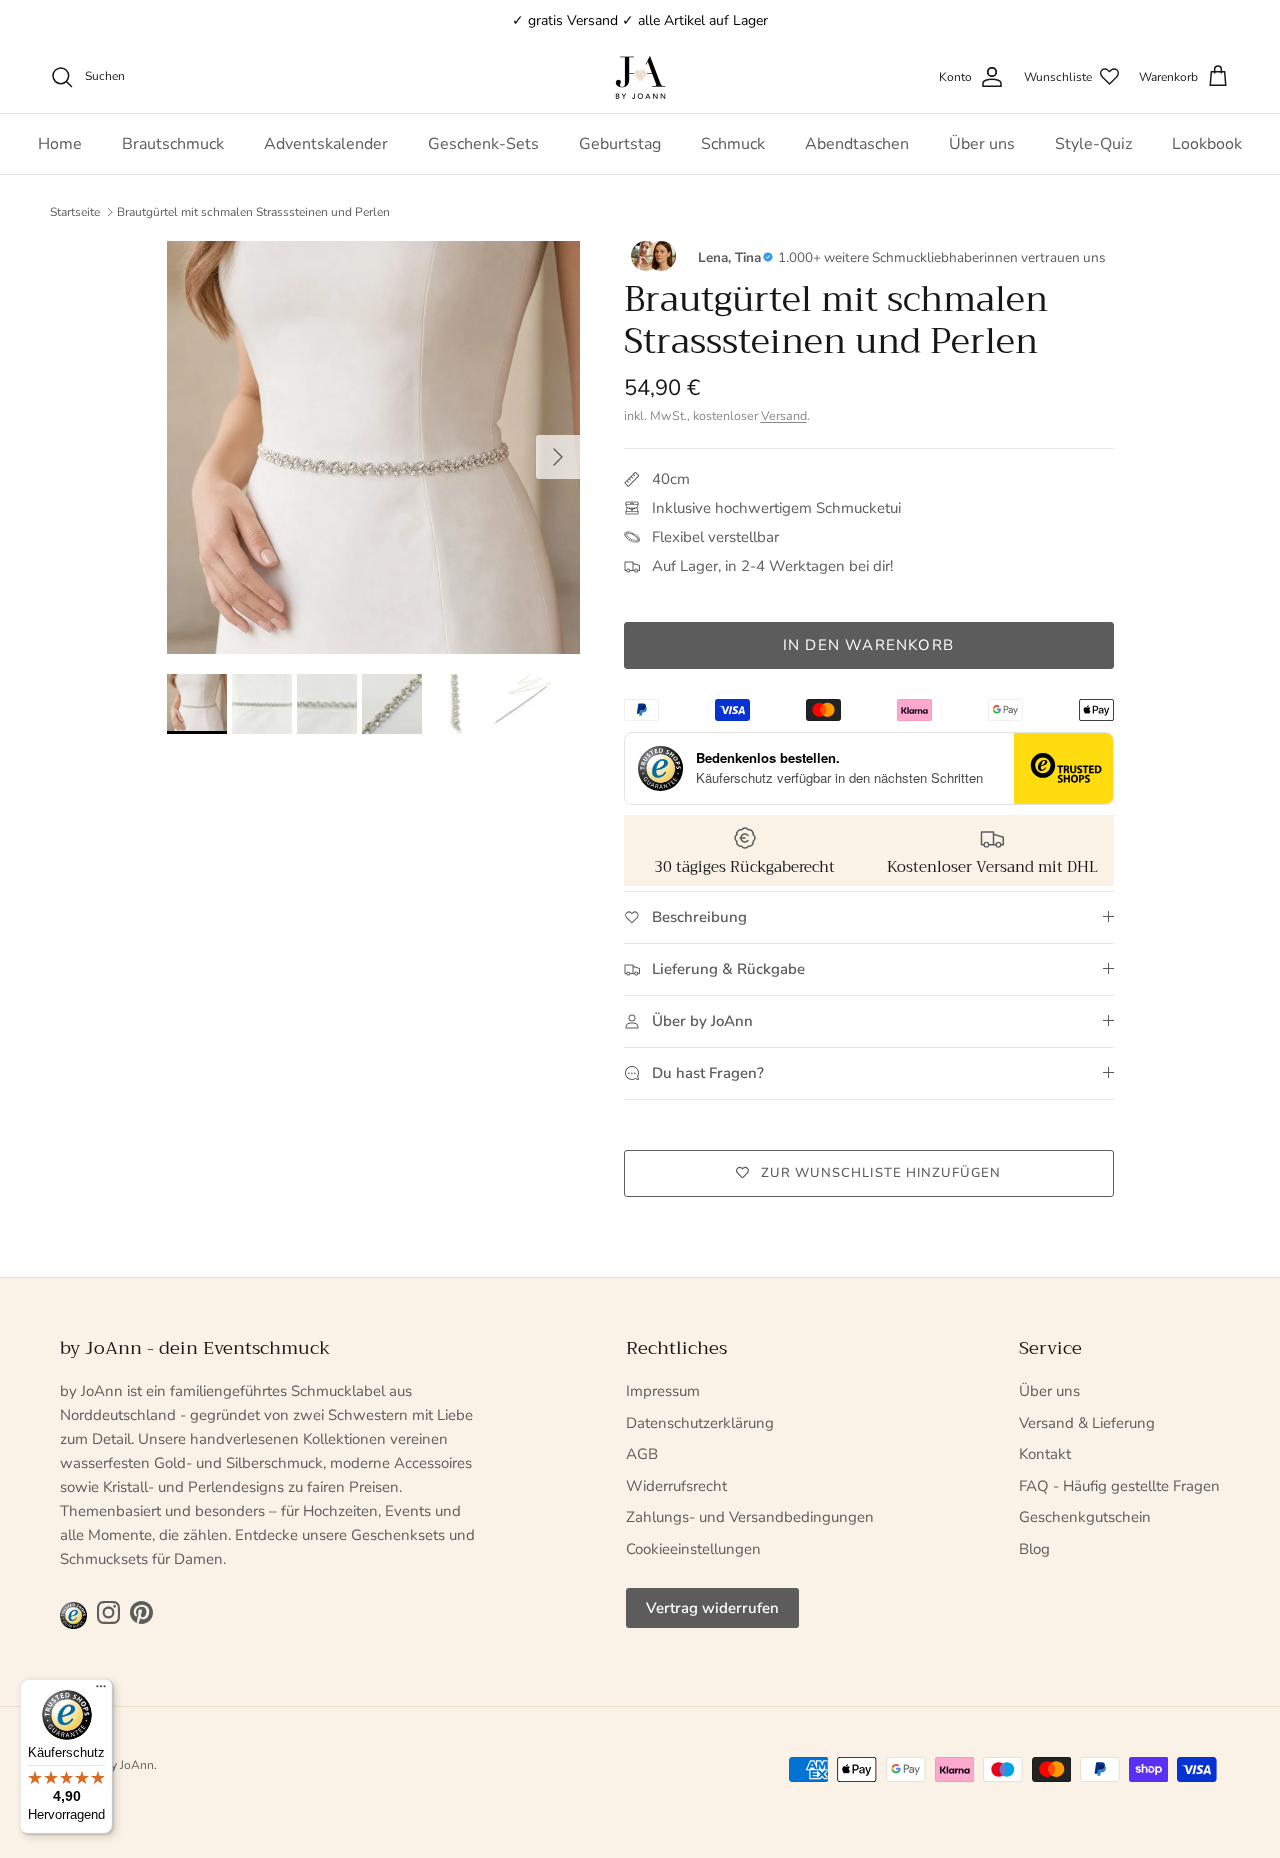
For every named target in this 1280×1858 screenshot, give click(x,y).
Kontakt (1045, 1454)
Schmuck (733, 144)
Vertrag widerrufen (712, 1608)
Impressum (663, 1391)
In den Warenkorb (868, 645)
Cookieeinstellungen (693, 1549)
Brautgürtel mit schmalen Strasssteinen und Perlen (253, 212)
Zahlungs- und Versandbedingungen (750, 1517)
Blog (1034, 1549)
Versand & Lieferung (1087, 1423)
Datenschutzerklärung (700, 1423)
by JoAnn (129, 1765)
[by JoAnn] (640, 77)
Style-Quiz (1093, 144)
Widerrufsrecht (676, 1486)
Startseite (75, 212)
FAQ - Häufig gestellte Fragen (1119, 1486)
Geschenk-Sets (483, 144)
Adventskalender (326, 144)
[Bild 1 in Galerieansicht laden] (373, 447)
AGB (642, 1454)
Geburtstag (620, 144)
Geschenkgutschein (1085, 1517)
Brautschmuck (173, 144)
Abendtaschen (857, 144)
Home (60, 144)
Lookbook (1207, 144)
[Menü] (101, 1691)
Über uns (982, 144)
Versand (784, 415)
